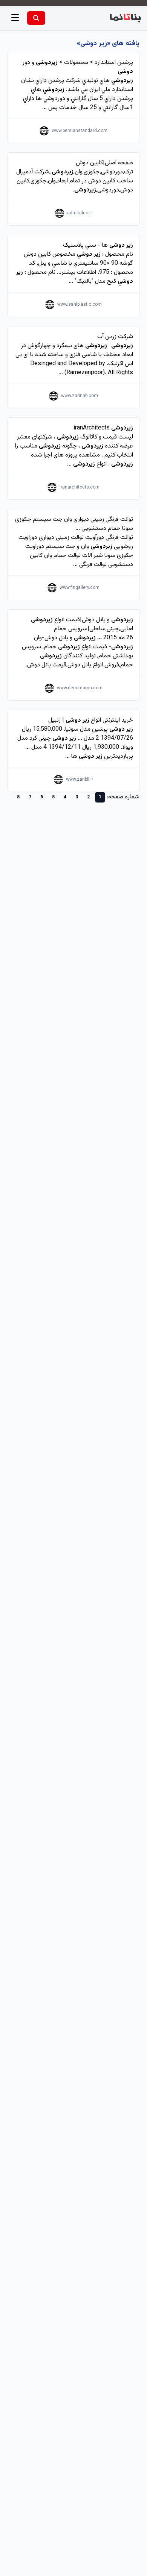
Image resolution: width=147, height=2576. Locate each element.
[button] (15, 18)
